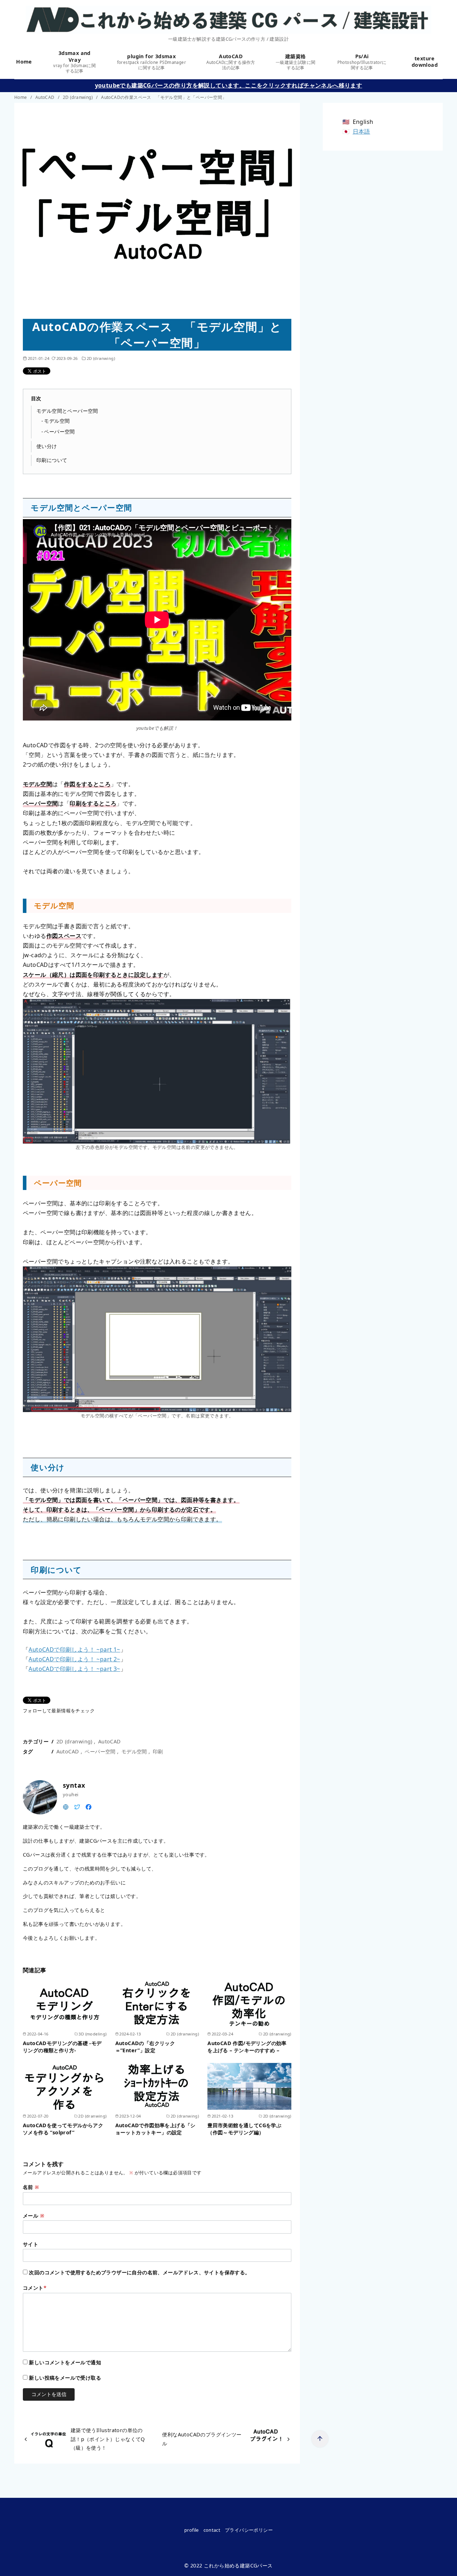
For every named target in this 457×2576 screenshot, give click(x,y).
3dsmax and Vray (74, 62)
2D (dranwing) (79, 97)
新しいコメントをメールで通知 (65, 2362)
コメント (35, 2288)
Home (25, 62)
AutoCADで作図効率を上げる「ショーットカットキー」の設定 (155, 2129)
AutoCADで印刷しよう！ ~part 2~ (74, 1659)
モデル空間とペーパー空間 (67, 411)
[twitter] (77, 1806)
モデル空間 (57, 421)
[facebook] (89, 1806)
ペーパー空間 (59, 431)
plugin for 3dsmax (152, 62)
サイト (31, 2244)
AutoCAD (231, 62)
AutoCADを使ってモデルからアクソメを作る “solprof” (63, 2129)
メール (34, 2216)
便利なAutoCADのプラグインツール (202, 2439)
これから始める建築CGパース (238, 2565)
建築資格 (296, 62)
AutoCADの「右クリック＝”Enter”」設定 (145, 2047)
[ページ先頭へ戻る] (320, 2439)
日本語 (361, 131)
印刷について (52, 460)
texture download (425, 62)
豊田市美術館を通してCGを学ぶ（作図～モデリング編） (244, 2129)
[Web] (66, 1806)
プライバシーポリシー (249, 2530)
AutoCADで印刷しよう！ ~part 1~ (74, 1649)
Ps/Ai (362, 62)
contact (212, 2530)
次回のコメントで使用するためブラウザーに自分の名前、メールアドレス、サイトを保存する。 (139, 2272)
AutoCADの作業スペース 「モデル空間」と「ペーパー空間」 (164, 97)
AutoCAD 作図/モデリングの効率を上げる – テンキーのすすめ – (247, 2047)
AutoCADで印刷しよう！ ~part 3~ (74, 1669)
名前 (31, 2187)
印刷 (158, 1751)
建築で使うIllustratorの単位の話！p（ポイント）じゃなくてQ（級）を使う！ (108, 2439)
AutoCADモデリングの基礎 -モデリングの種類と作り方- (62, 2047)
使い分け (47, 446)
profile (192, 2530)
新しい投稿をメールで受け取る (65, 2378)
